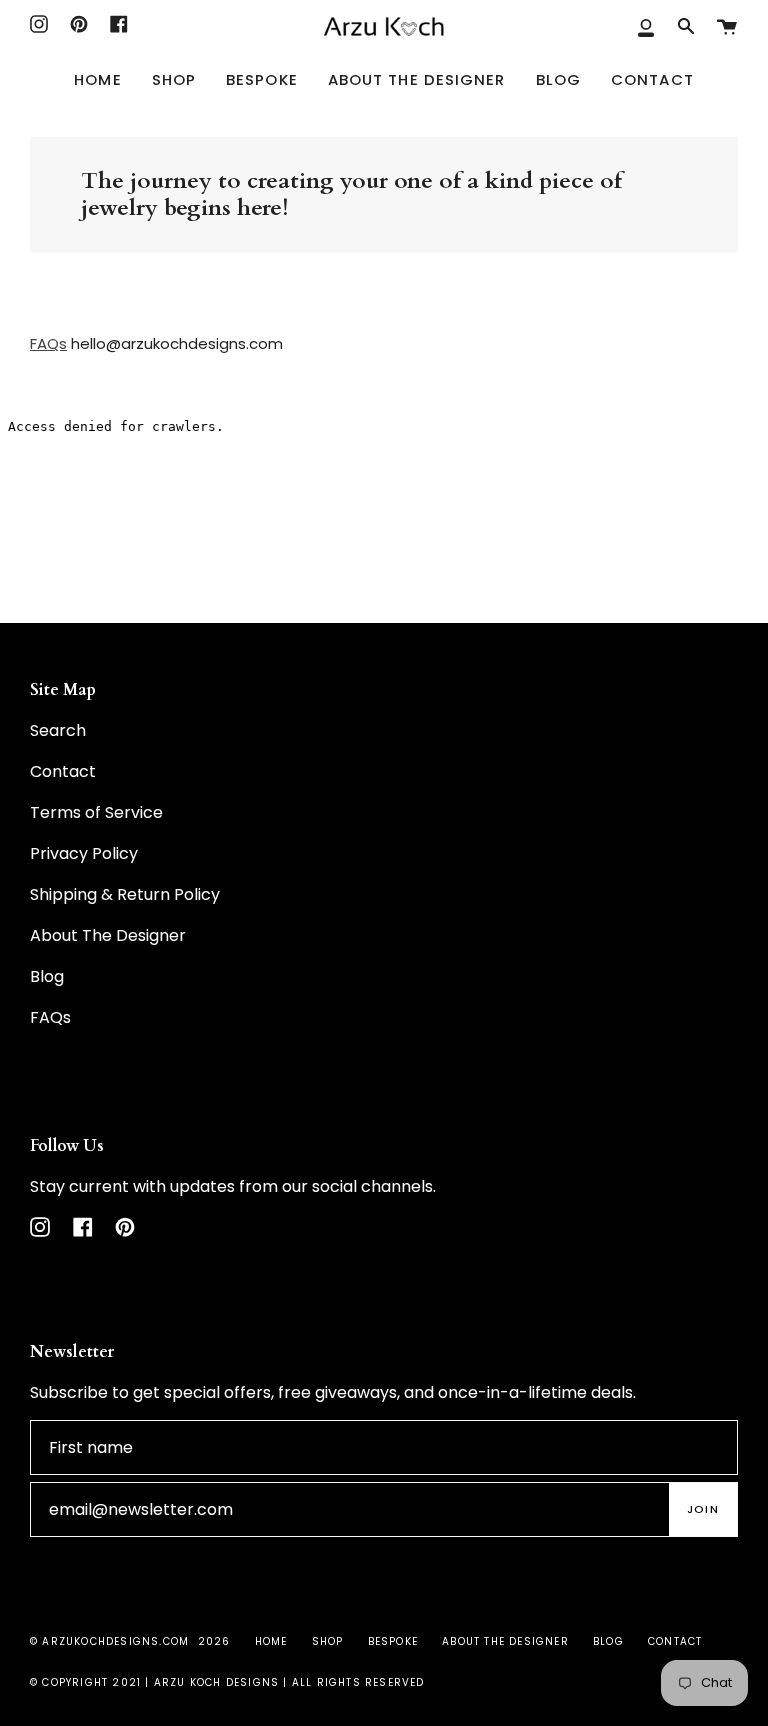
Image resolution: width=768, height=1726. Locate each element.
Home (271, 1641)
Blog (47, 976)
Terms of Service (96, 812)
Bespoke (393, 1641)
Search (58, 730)
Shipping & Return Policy (125, 894)
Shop (328, 1641)
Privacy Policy (84, 853)
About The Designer (108, 935)
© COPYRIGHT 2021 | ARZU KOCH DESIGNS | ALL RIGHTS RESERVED (227, 1682)
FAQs (48, 343)
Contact (63, 771)
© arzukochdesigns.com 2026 (130, 1641)
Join (703, 1509)
